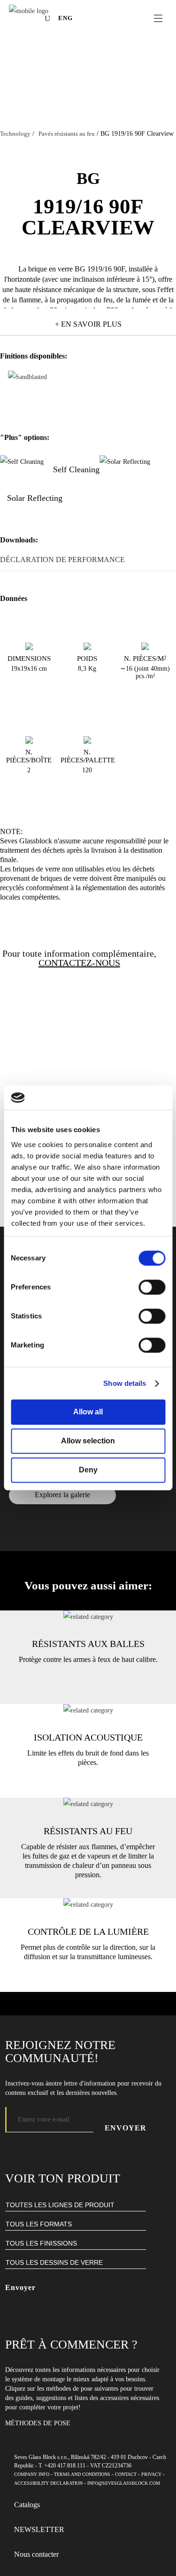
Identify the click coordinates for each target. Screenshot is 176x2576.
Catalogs (27, 2505)
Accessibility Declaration (48, 2483)
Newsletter (39, 2529)
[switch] (152, 1288)
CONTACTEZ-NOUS (79, 963)
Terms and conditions (82, 2474)
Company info (32, 2474)
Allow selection (88, 1441)
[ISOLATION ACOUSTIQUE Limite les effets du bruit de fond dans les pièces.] (88, 1710)
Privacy (151, 2474)
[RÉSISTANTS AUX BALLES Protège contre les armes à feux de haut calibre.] (88, 1617)
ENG (65, 18)
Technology (15, 134)
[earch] (50, 18)
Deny (88, 1470)
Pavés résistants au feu (67, 134)
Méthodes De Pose (38, 2423)
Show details (125, 1383)
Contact (126, 2474)
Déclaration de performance (62, 560)
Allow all (88, 1412)
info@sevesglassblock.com (124, 2483)
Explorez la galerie (62, 1495)
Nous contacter (36, 2554)
